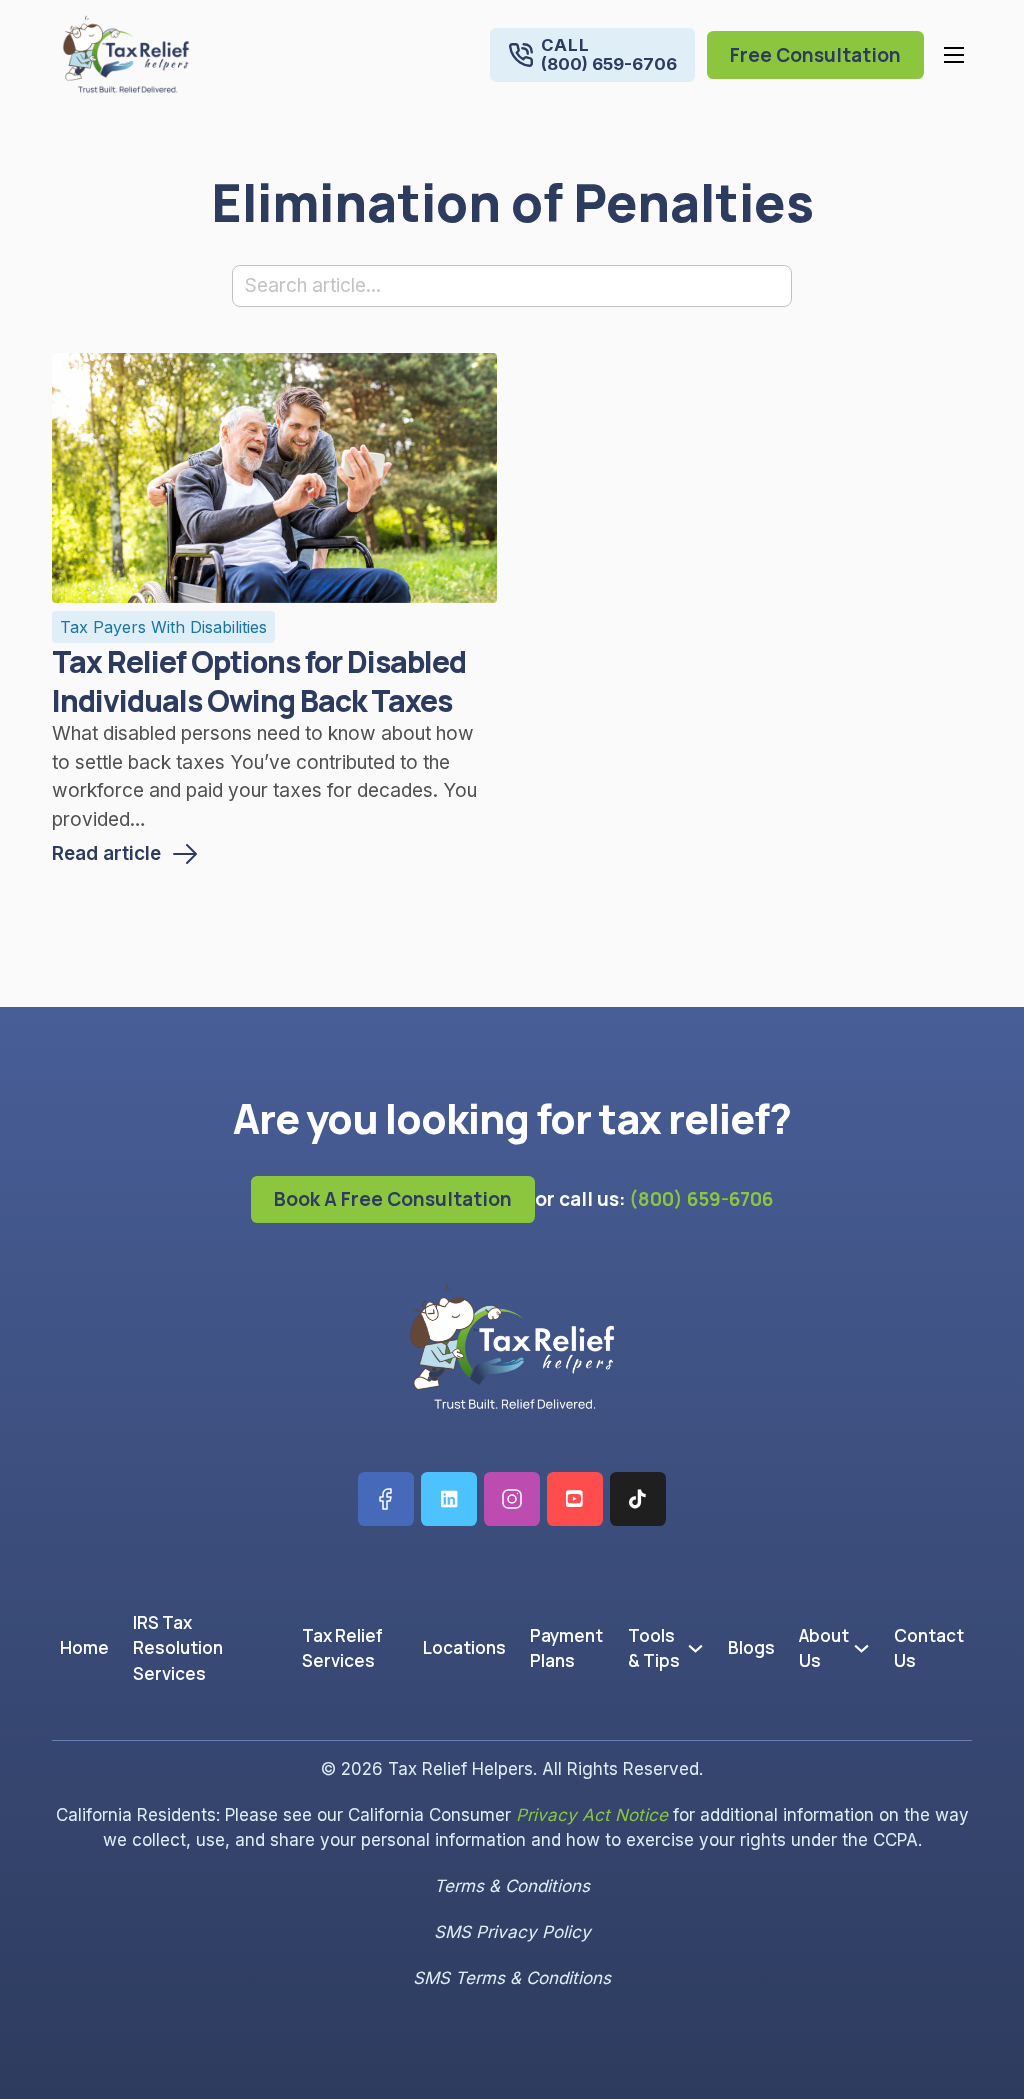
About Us (824, 1648)
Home (84, 1647)
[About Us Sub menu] (865, 1648)
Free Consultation (815, 55)
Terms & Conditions (512, 1886)
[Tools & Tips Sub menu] (699, 1648)
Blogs (751, 1647)
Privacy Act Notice (592, 1815)
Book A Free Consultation (393, 1199)
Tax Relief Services (342, 1648)
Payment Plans (566, 1648)
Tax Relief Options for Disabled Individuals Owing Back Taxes (259, 681)
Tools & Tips (654, 1648)
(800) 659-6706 (701, 1199)
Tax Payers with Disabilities (163, 627)
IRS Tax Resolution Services (178, 1648)
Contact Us (929, 1648)
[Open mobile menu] (954, 55)
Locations (464, 1647)
